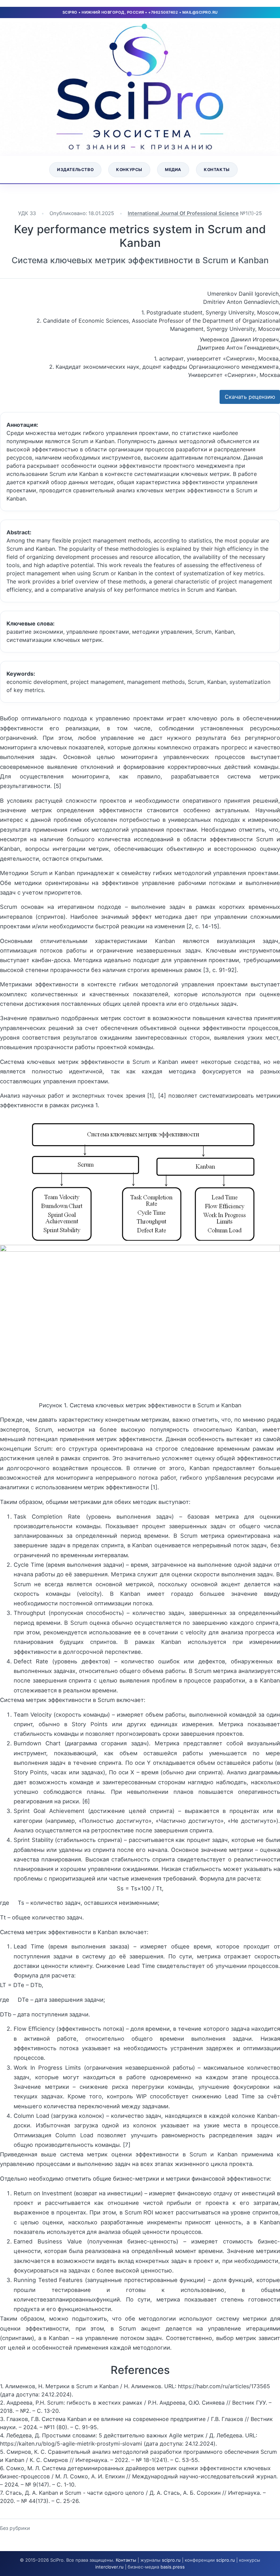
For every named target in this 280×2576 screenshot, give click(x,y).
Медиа (173, 170)
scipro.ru (171, 2560)
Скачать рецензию (250, 397)
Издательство (75, 170)
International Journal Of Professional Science (183, 213)
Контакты (217, 170)
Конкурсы (129, 170)
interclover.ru (109, 2567)
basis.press (173, 2567)
